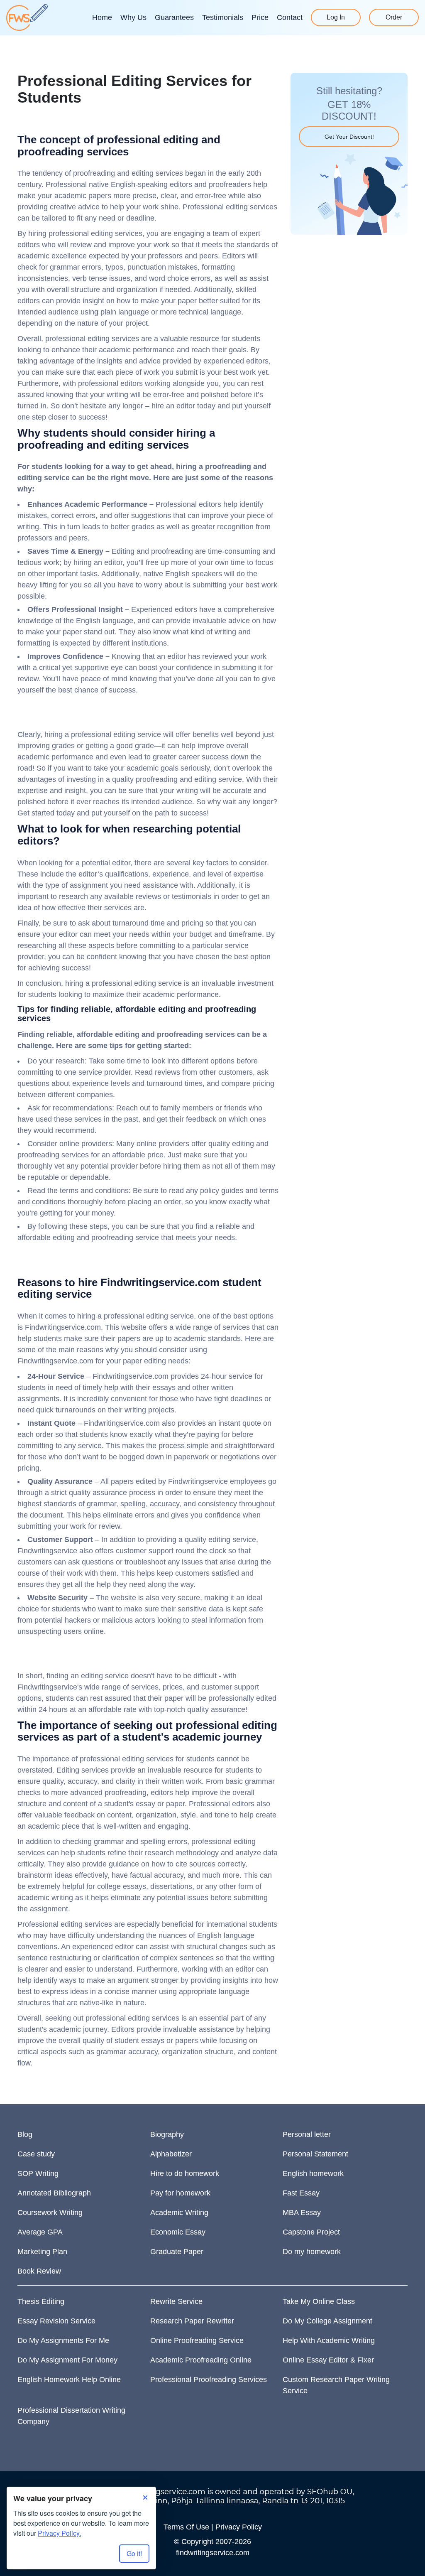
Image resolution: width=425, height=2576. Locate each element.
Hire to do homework (185, 2173)
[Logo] (27, 17)
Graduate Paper (177, 2252)
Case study (36, 2154)
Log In (336, 17)
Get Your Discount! (349, 137)
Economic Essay (178, 2232)
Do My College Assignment (327, 2321)
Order (394, 17)
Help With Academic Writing (329, 2340)
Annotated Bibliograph (54, 2193)
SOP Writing (38, 2173)
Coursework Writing (50, 2213)
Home (102, 17)
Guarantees (174, 17)
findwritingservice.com (213, 2553)
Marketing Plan (42, 2252)
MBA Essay (302, 2213)
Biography (167, 2134)
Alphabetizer (171, 2154)
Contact (290, 17)
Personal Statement (315, 2154)
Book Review (39, 2271)
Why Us (133, 17)
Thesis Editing (41, 2301)
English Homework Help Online (69, 2380)
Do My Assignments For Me (63, 2340)
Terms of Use (186, 2527)
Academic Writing (179, 2213)
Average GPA (40, 2232)
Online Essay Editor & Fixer (328, 2360)
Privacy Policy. (59, 2533)
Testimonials (223, 17)
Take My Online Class (319, 2301)
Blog (25, 2134)
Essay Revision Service (56, 2321)
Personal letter (307, 2134)
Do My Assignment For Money (67, 2360)
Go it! (134, 2553)
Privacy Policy (239, 2527)
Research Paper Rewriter (192, 2321)
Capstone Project (311, 2232)
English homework (313, 2173)
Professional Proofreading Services (209, 2380)
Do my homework (312, 2252)
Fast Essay (301, 2193)
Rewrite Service (176, 2301)
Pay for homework (180, 2193)
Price (260, 17)
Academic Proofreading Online (201, 2360)
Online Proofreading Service (197, 2340)
